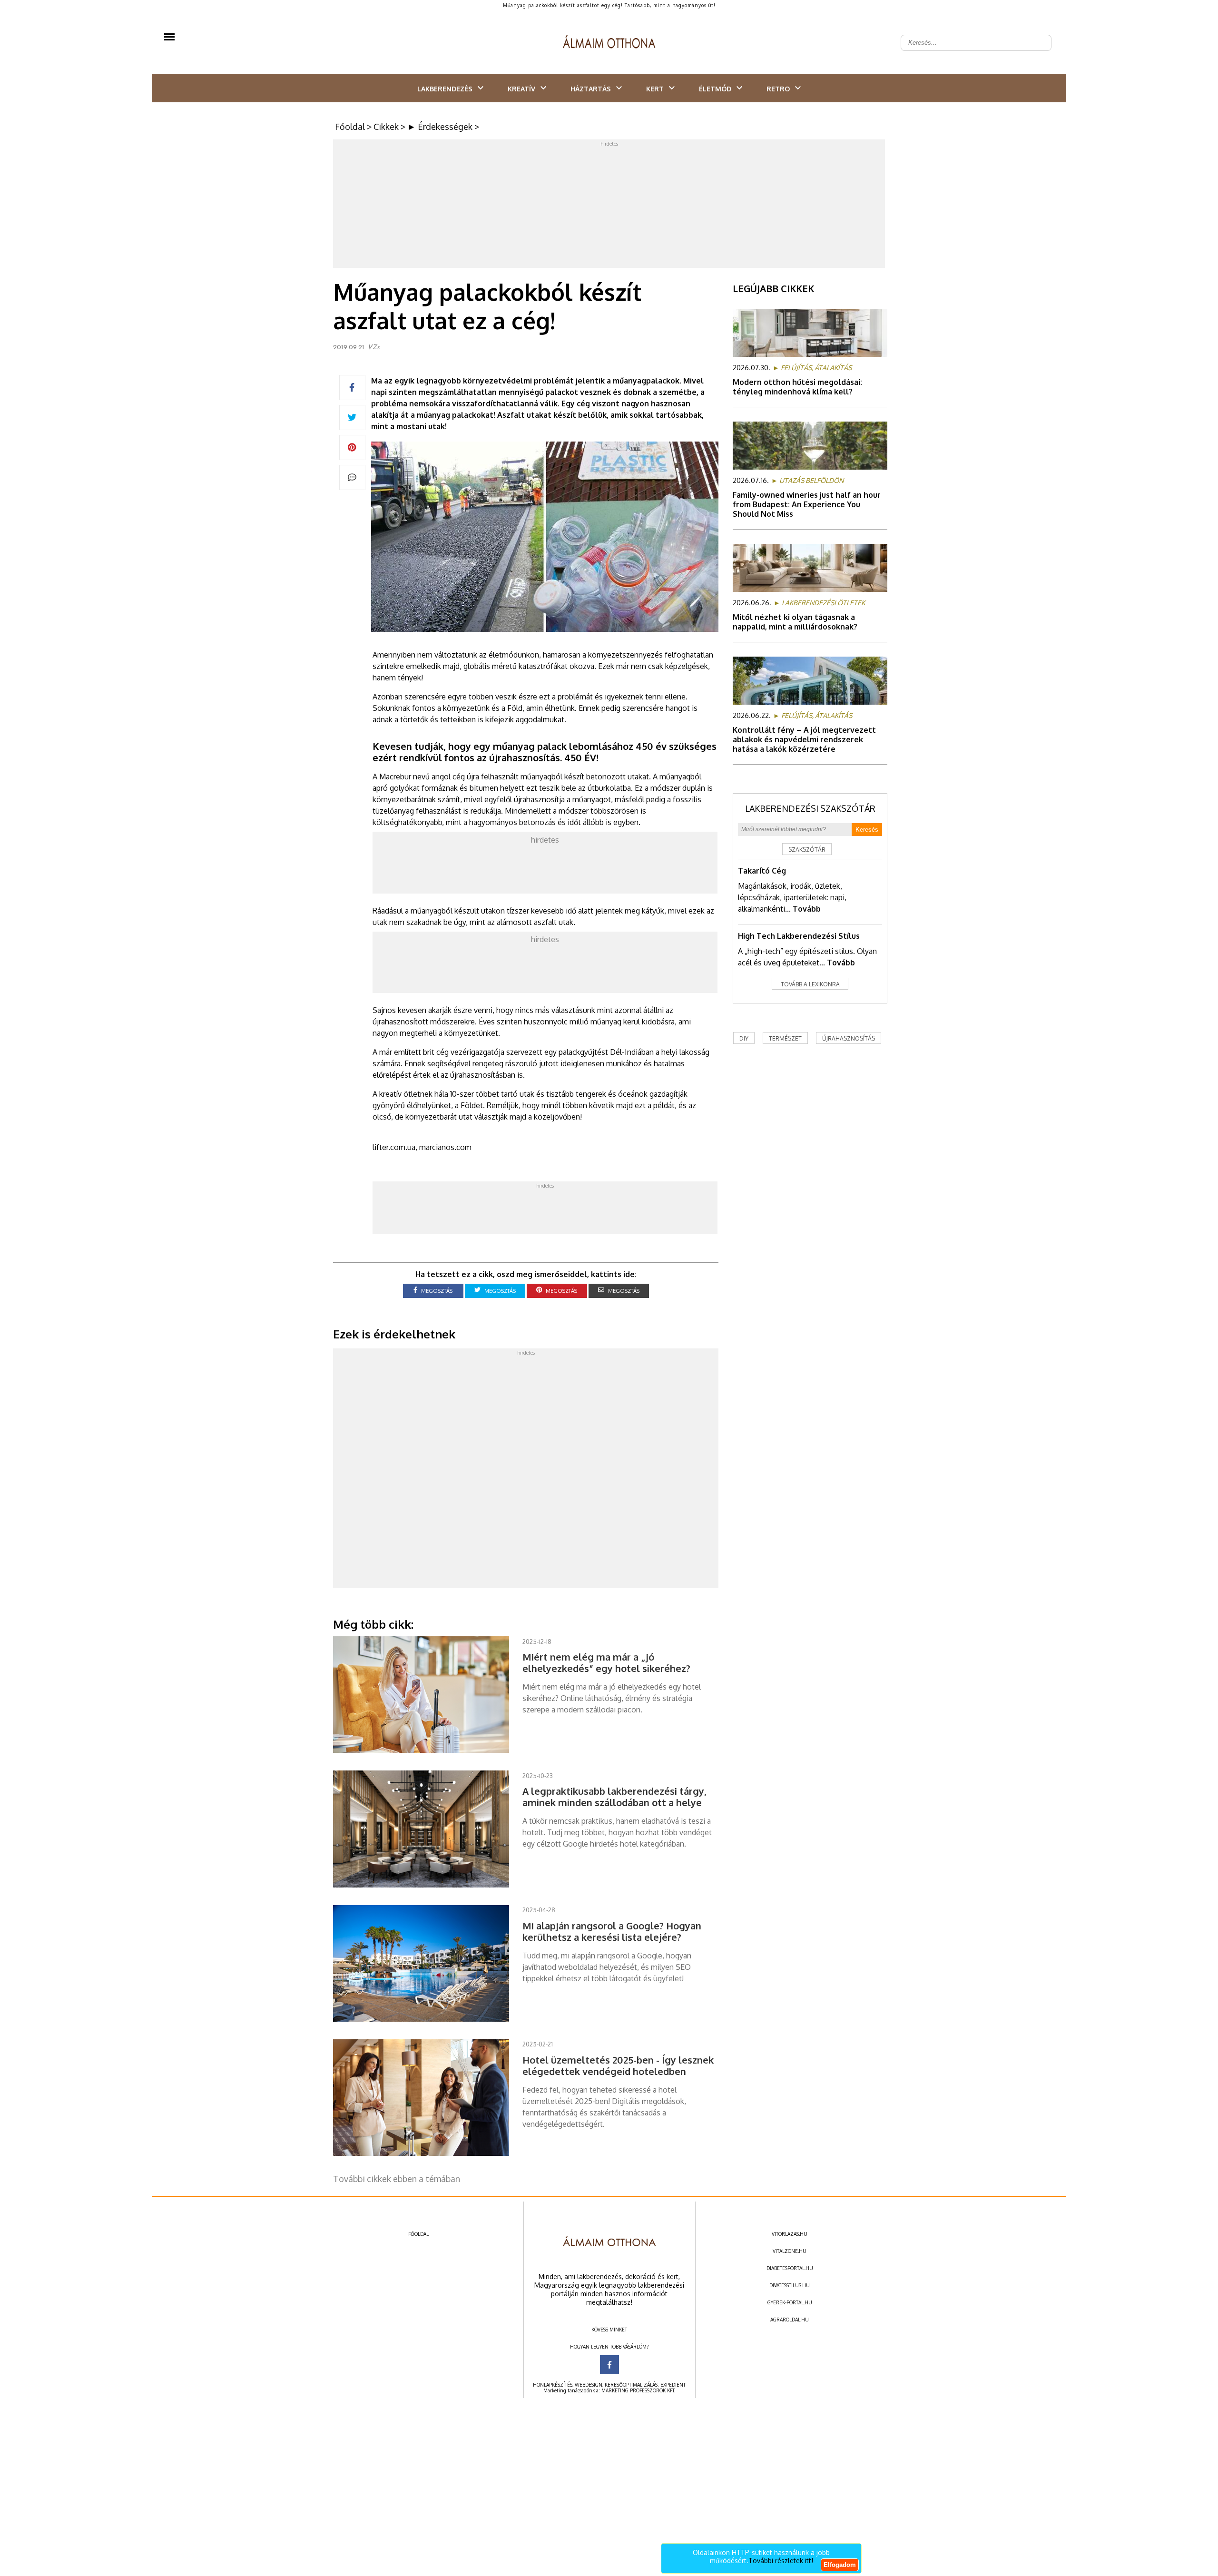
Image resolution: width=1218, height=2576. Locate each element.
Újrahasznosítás (849, 1038)
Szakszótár (807, 850)
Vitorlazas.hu (790, 2234)
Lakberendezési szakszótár (810, 808)
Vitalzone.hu (790, 2251)
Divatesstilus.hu (790, 2285)
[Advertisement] (609, 206)
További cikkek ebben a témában (397, 2179)
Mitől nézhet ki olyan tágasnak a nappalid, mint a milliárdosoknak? (795, 622)
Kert (655, 89)
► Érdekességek (440, 127)
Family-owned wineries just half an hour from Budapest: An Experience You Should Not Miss (807, 504)
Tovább (807, 909)
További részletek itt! (781, 2561)
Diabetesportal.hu (790, 2268)
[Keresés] (1039, 35)
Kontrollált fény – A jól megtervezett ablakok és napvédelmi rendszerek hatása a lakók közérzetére (804, 739)
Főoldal (350, 127)
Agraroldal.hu (790, 2320)
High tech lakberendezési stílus (799, 936)
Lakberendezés (445, 89)
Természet (785, 1038)
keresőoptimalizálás (631, 2385)
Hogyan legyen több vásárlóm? (609, 2347)
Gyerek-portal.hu (790, 2302)
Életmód (715, 89)
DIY (744, 1038)
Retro (778, 89)
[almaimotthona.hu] (609, 43)
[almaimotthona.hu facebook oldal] (609, 2365)
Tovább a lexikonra (810, 984)
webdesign (589, 2385)
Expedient (673, 2385)
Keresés (867, 830)
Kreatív (521, 89)
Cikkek (386, 127)
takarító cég (762, 871)
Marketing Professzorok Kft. (638, 2390)
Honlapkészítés (553, 2385)
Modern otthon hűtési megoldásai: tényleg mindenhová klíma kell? (797, 387)
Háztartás (591, 89)
